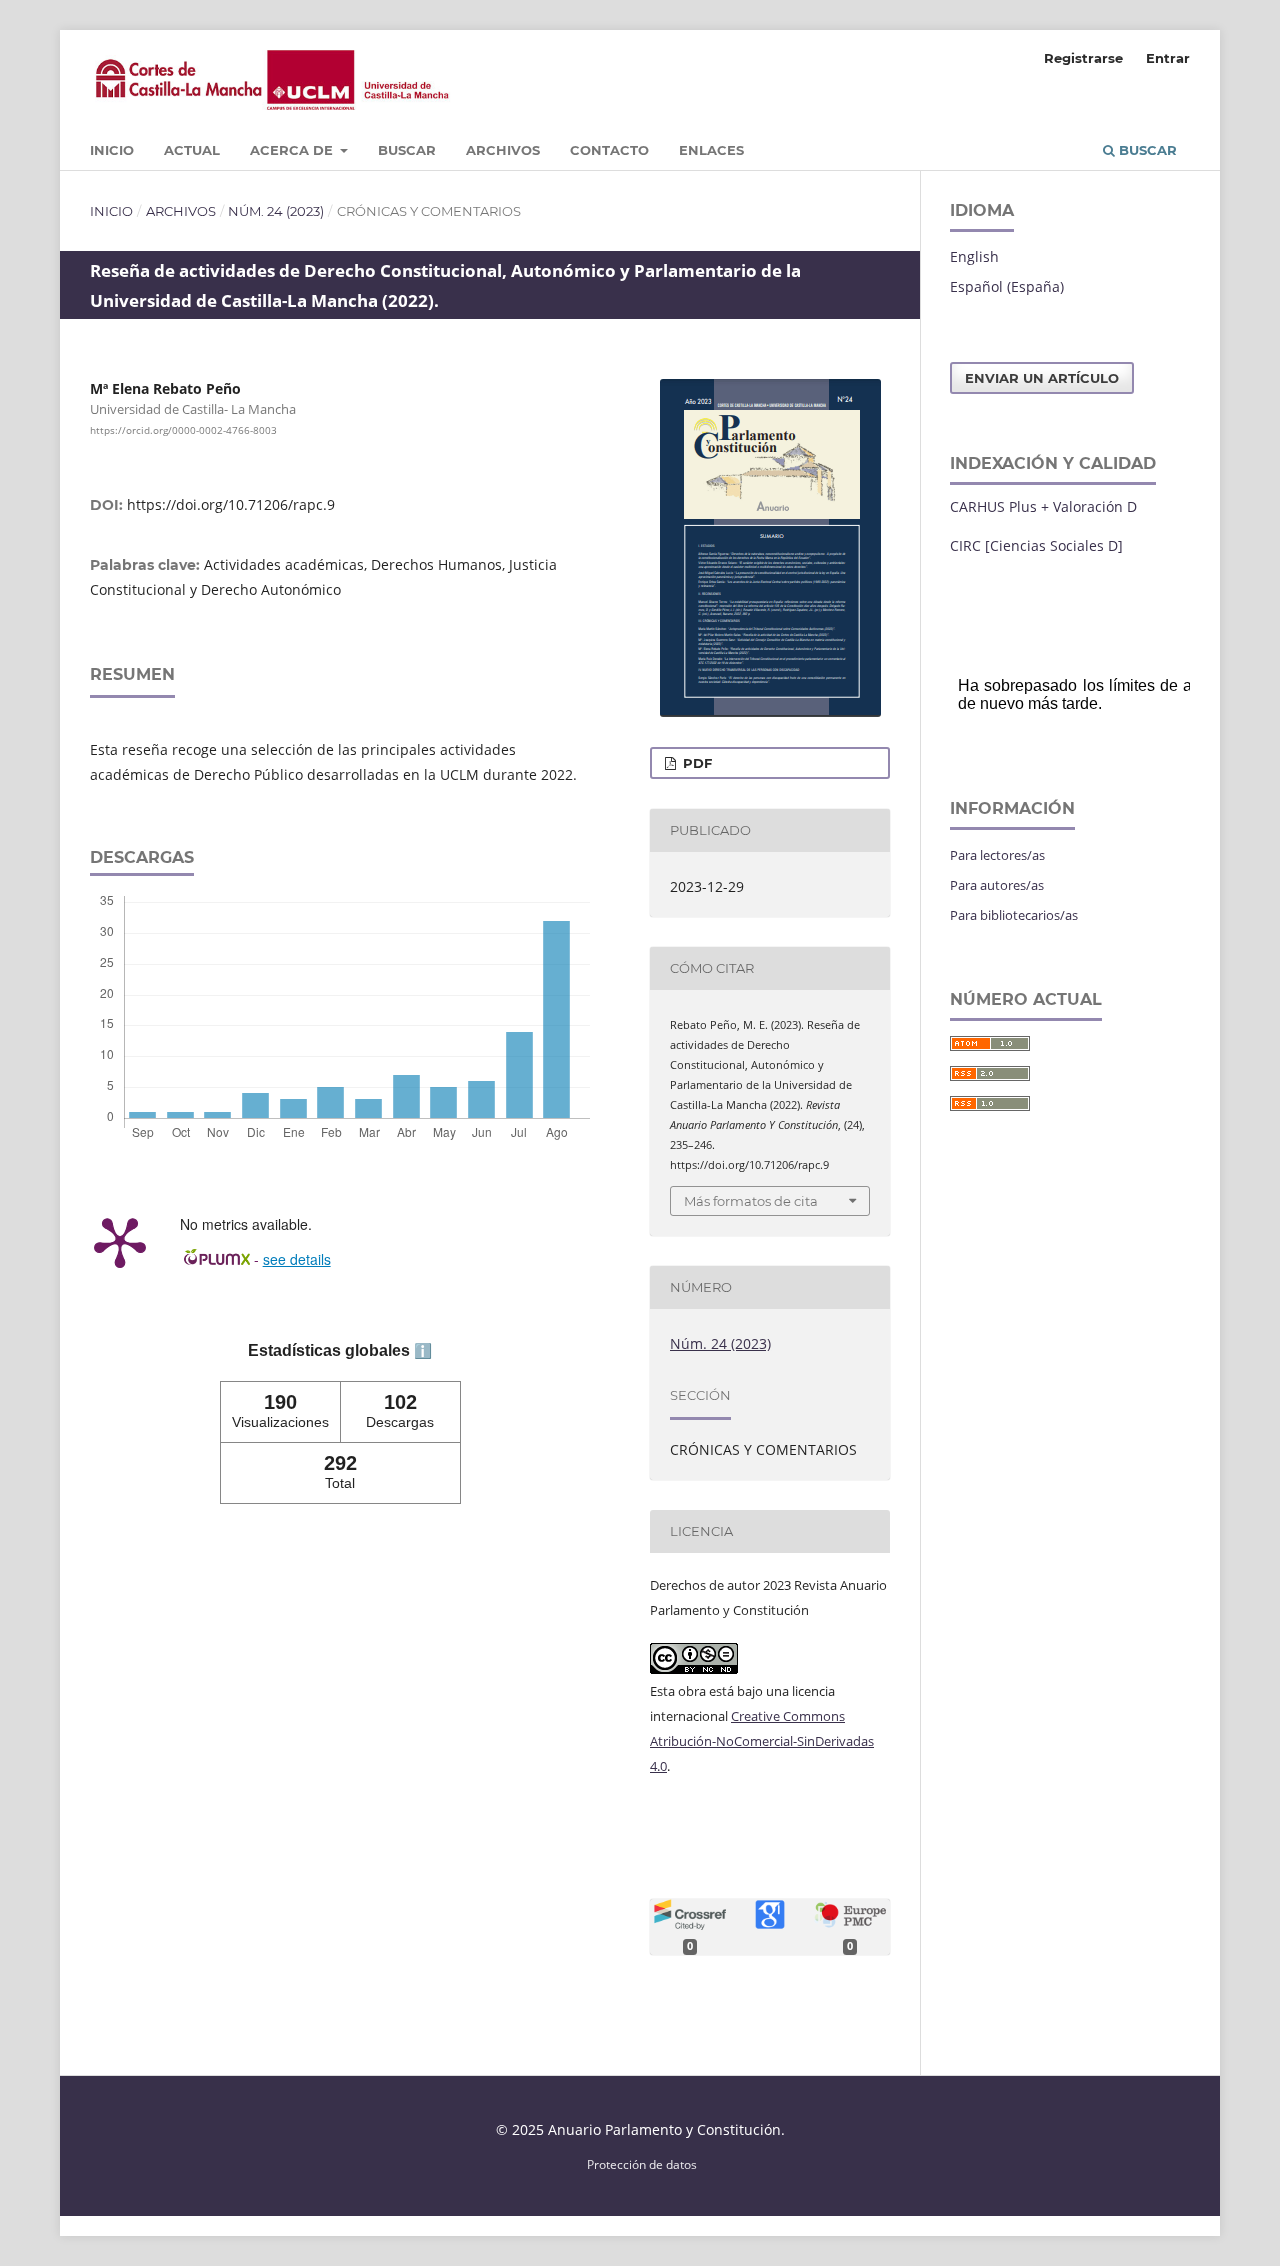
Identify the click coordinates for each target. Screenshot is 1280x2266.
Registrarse (1083, 58)
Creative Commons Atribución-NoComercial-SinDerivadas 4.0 (762, 1741)
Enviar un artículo (1042, 378)
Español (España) (1007, 286)
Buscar (407, 150)
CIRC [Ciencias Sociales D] (1036, 545)
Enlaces (711, 150)
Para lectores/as (997, 855)
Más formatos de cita (751, 1201)
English (974, 256)
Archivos (503, 150)
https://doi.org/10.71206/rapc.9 (231, 504)
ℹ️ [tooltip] (423, 1351)
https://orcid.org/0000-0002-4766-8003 (183, 430)
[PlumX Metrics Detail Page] (120, 1241)
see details (297, 1259)
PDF (695, 763)
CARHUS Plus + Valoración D (1043, 506)
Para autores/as (997, 885)
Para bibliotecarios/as (1014, 915)
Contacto (609, 150)
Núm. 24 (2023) (276, 211)
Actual (192, 150)
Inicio (112, 150)
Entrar (1168, 58)
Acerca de (293, 150)
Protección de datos (642, 2164)
